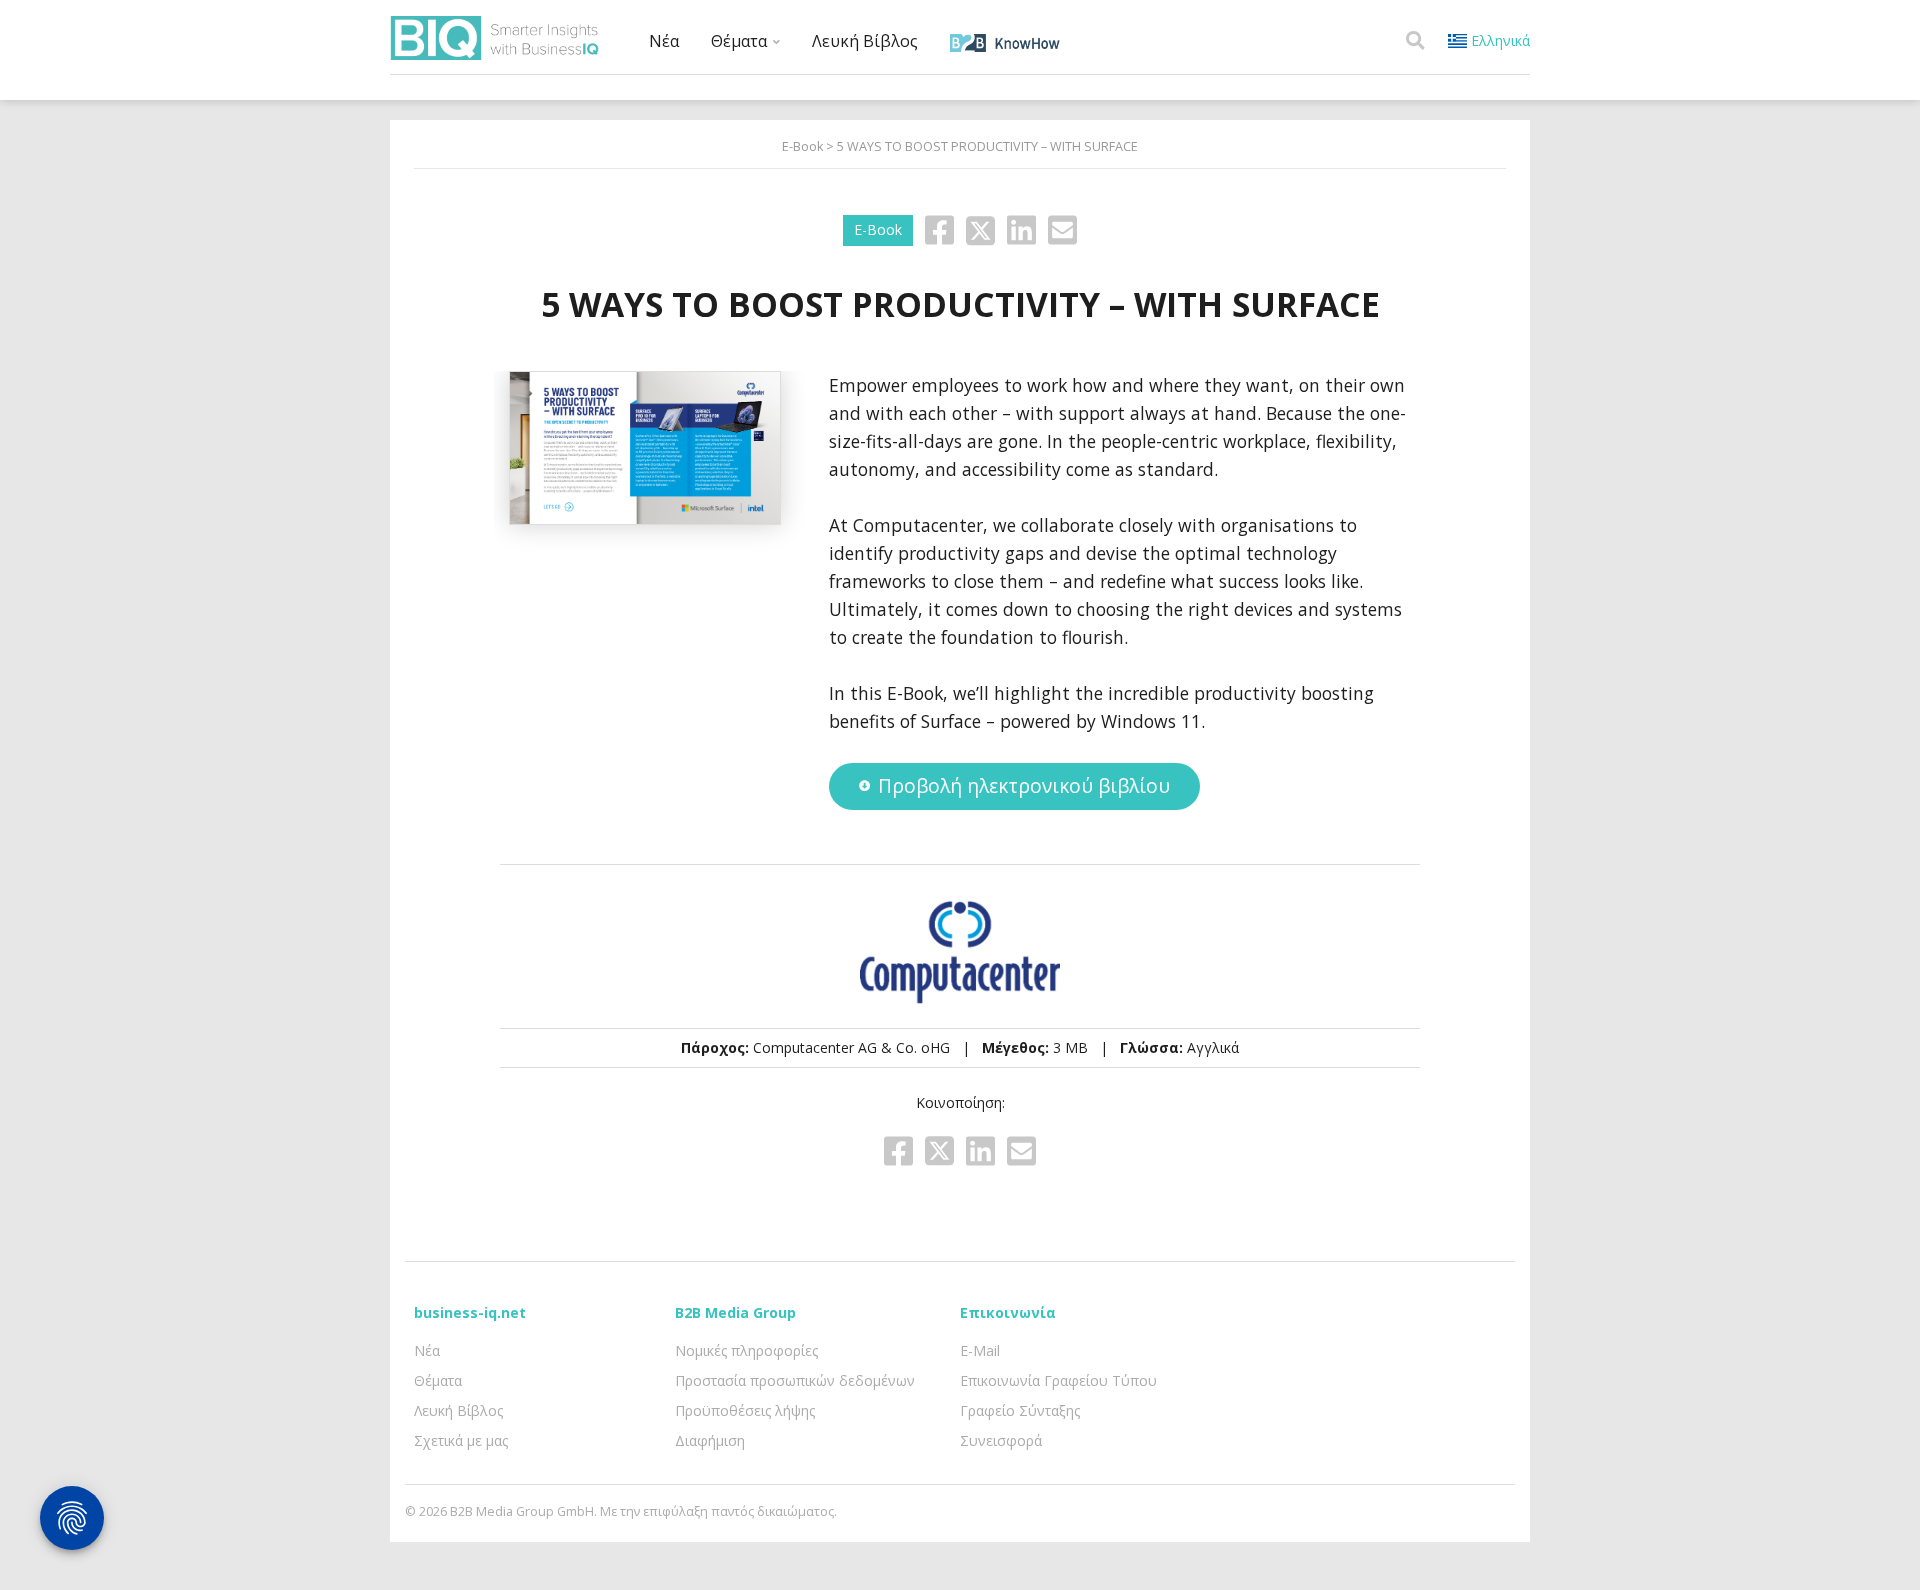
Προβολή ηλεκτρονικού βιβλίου (1024, 785)
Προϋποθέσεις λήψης (745, 1410)
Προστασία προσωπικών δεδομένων (795, 1380)
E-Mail (980, 1350)
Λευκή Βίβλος (865, 41)
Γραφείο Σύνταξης (1020, 1410)
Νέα (664, 41)
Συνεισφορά (1001, 1440)
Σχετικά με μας (461, 1440)
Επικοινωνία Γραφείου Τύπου (1058, 1380)
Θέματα (741, 41)
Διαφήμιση (710, 1440)
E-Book (802, 146)
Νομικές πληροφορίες (746, 1350)
